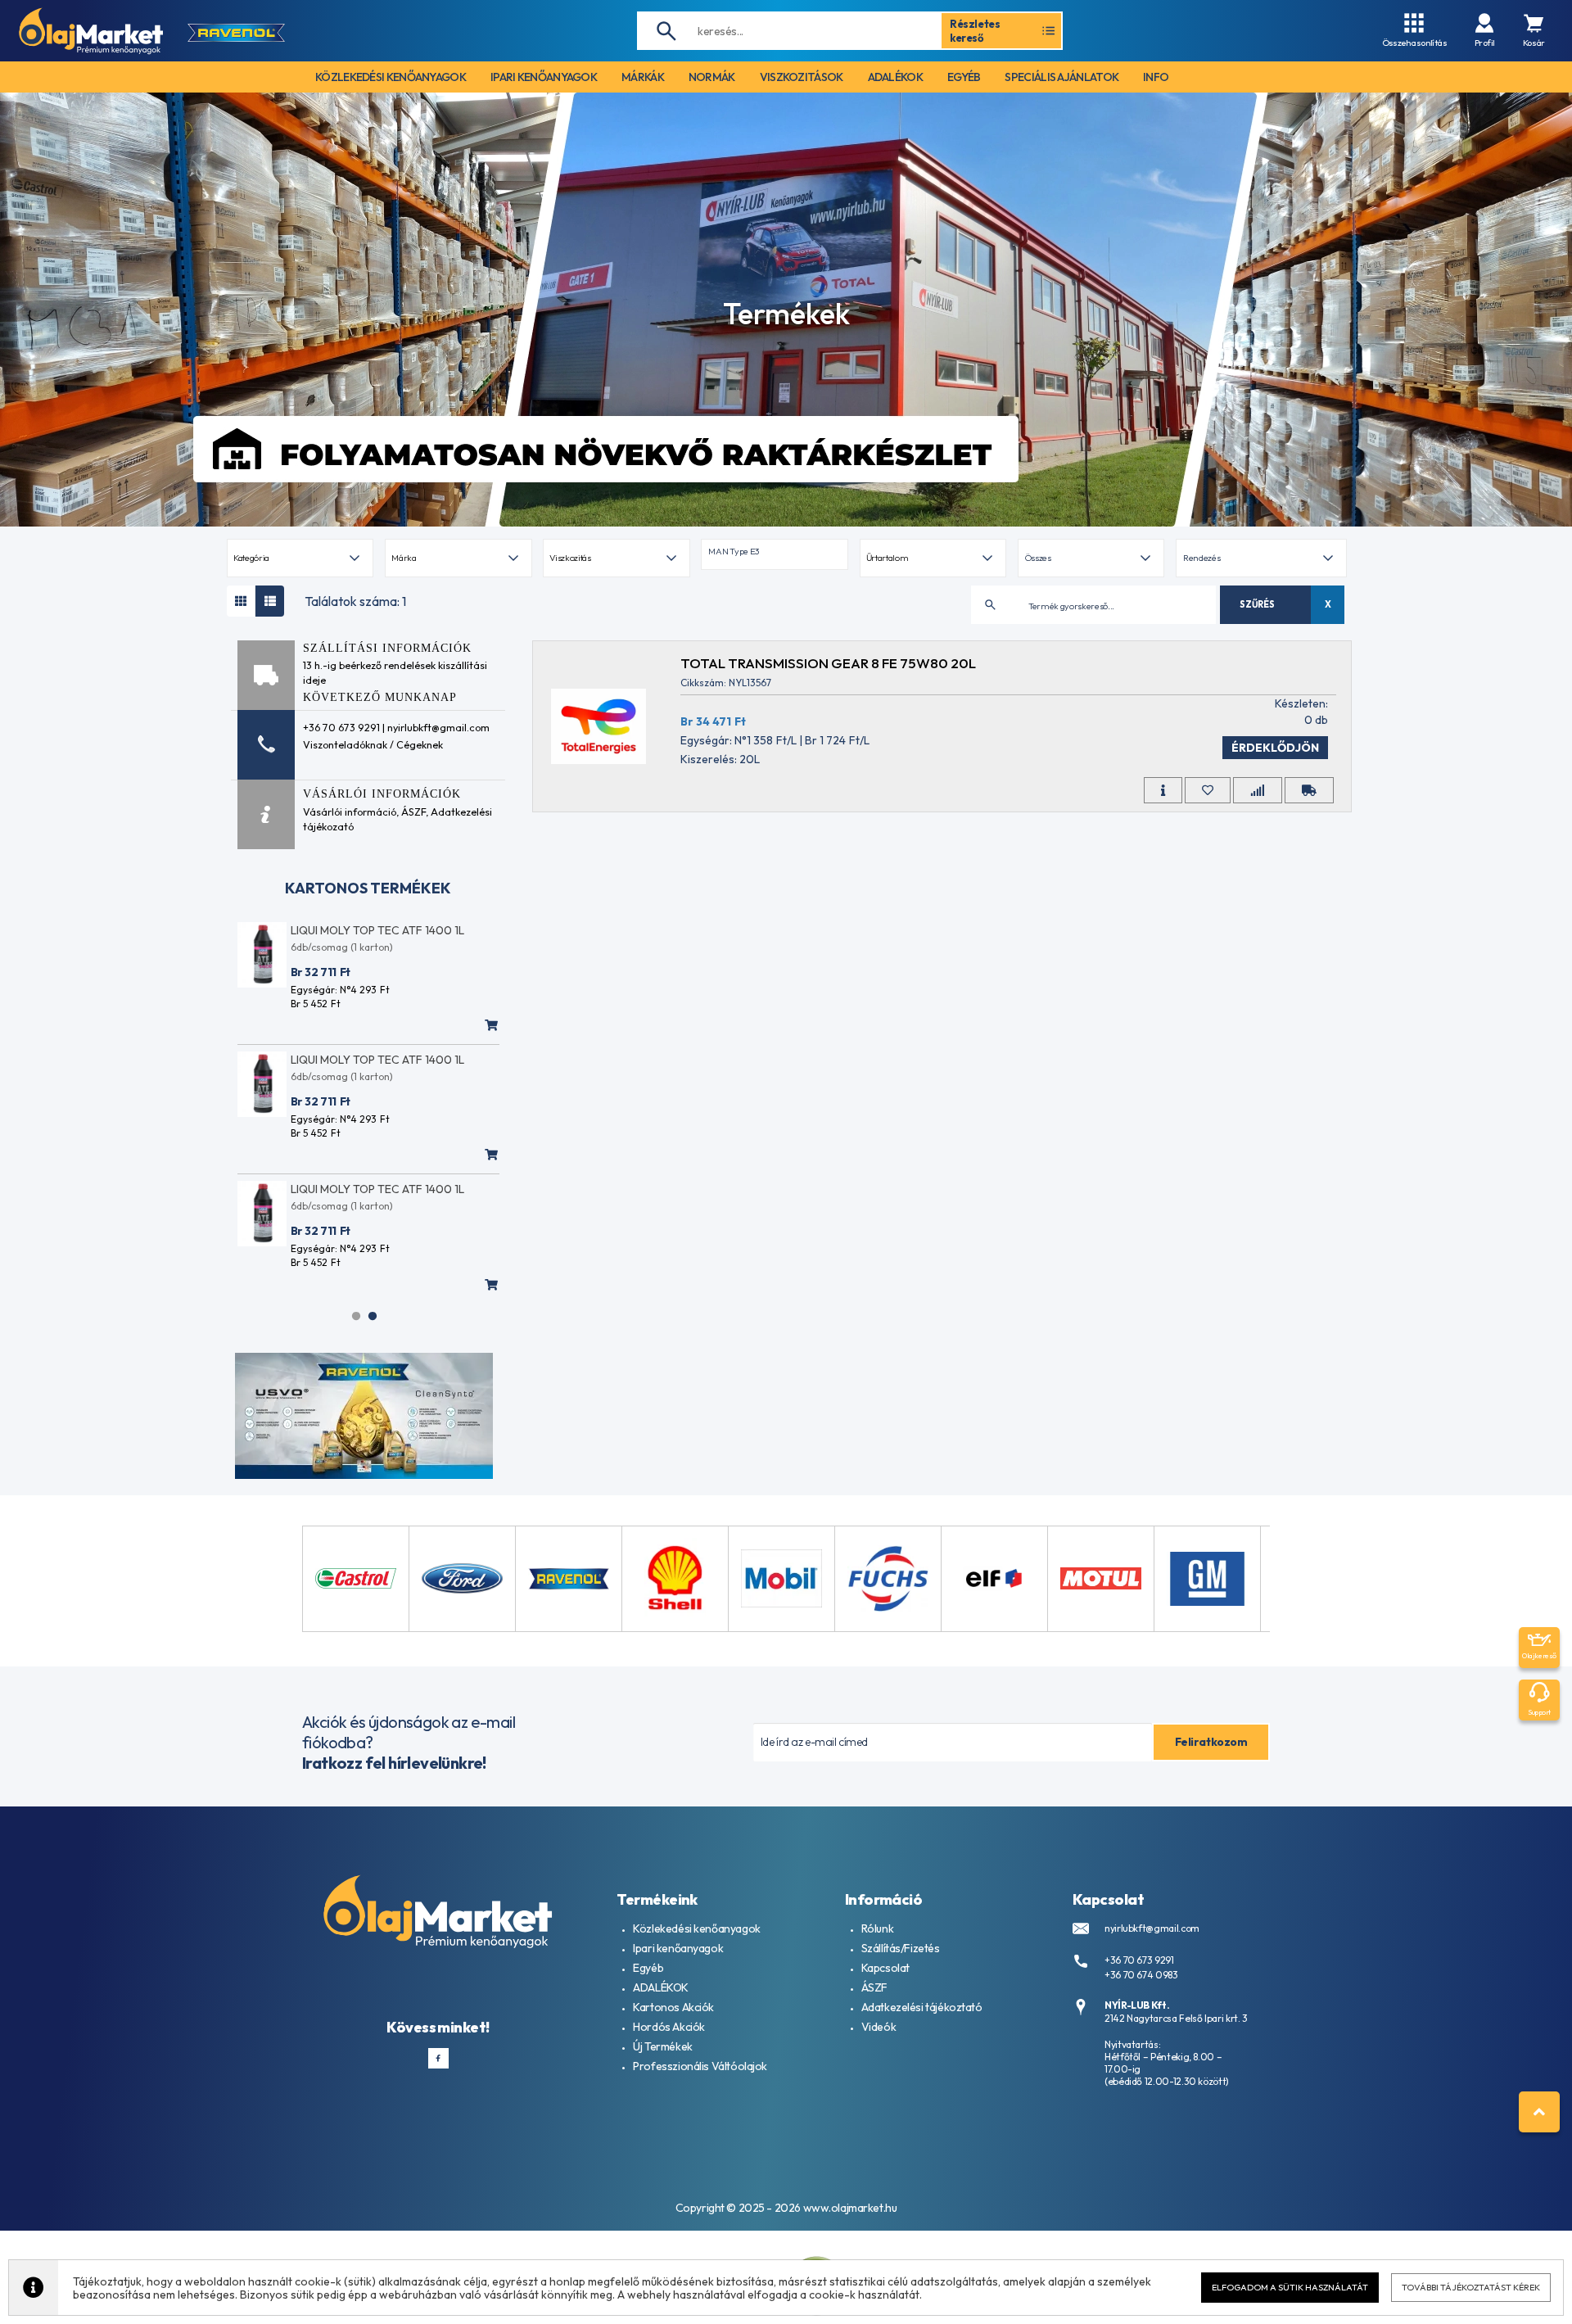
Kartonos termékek (368, 888)
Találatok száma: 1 (355, 601)
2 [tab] (373, 1316)
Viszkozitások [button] (802, 77)
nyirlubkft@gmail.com (1152, 1928)
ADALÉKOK (661, 1987)
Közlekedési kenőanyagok (696, 1928)
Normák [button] (712, 77)
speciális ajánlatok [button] (1062, 77)
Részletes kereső (975, 30)
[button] (774, 554)
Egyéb (648, 1968)
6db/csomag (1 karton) (342, 947)
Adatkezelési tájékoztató (922, 2007)
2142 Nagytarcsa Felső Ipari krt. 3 (1176, 2018)
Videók (879, 2027)
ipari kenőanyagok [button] (544, 77)
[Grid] (241, 601)
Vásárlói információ (350, 812)
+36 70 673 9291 (1139, 1960)
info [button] (1156, 77)
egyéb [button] (964, 77)
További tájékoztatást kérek (1471, 2287)
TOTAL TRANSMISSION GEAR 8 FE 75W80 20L (828, 663)
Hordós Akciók (669, 2027)
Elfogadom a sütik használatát (1290, 2287)
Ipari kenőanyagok (678, 1948)
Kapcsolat (885, 1968)
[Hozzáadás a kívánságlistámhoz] (1208, 790)
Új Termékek (662, 2046)
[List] (270, 601)
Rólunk (877, 1928)
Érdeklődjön (1275, 748)
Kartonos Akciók (673, 2007)
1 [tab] (356, 1316)
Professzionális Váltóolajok (700, 2066)
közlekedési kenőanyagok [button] (391, 77)
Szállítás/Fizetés (901, 1948)
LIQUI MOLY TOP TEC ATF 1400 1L (377, 930)
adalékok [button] (895, 77)
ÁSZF (413, 812)
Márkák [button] (643, 77)
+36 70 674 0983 (1141, 1975)
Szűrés (1257, 604)
